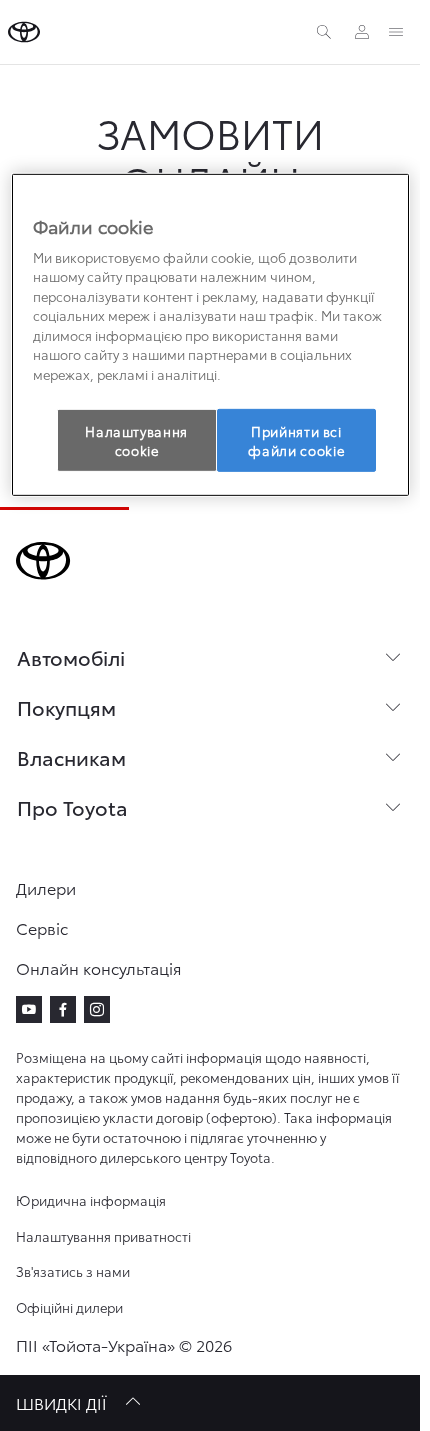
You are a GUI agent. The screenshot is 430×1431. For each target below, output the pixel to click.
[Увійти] (362, 32)
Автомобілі (71, 657)
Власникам (71, 757)
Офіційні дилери (69, 1307)
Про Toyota (72, 807)
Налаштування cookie (136, 440)
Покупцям (66, 707)
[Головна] (24, 32)
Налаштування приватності (103, 1236)
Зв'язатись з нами (73, 1271)
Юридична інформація (91, 1200)
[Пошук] (324, 32)
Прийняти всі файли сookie (296, 440)
